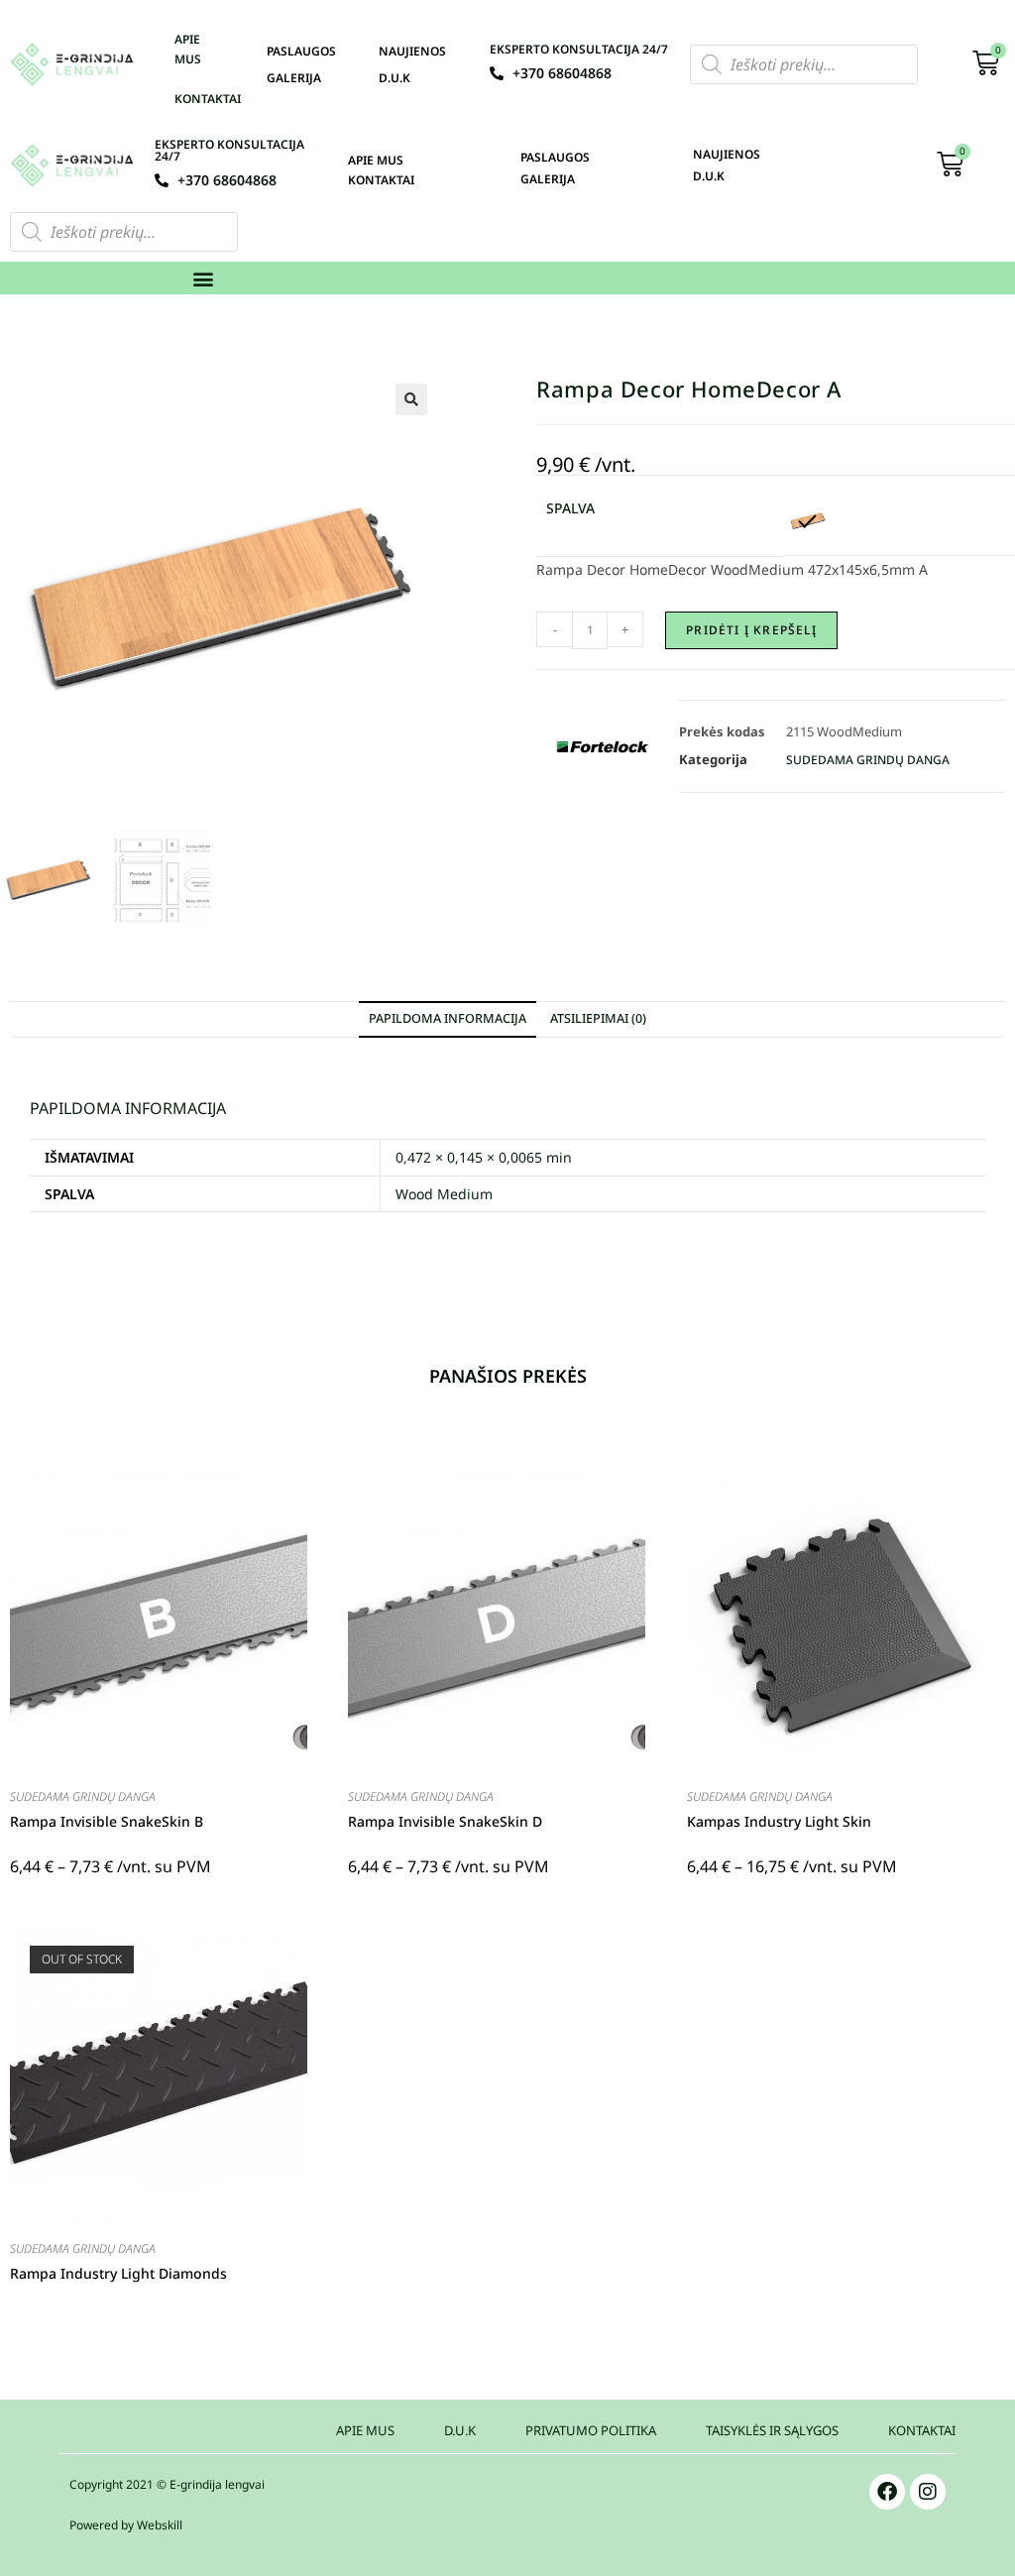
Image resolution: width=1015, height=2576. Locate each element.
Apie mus (188, 49)
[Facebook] (887, 2492)
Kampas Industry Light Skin (779, 1821)
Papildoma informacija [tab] (448, 1018)
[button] (204, 278)
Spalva (570, 508)
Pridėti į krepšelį (751, 630)
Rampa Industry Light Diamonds (118, 2273)
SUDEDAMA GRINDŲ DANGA (868, 760)
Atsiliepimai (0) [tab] (598, 1018)
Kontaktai (208, 99)
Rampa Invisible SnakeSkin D (445, 1821)
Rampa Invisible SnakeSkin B (107, 1821)
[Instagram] (928, 2492)
